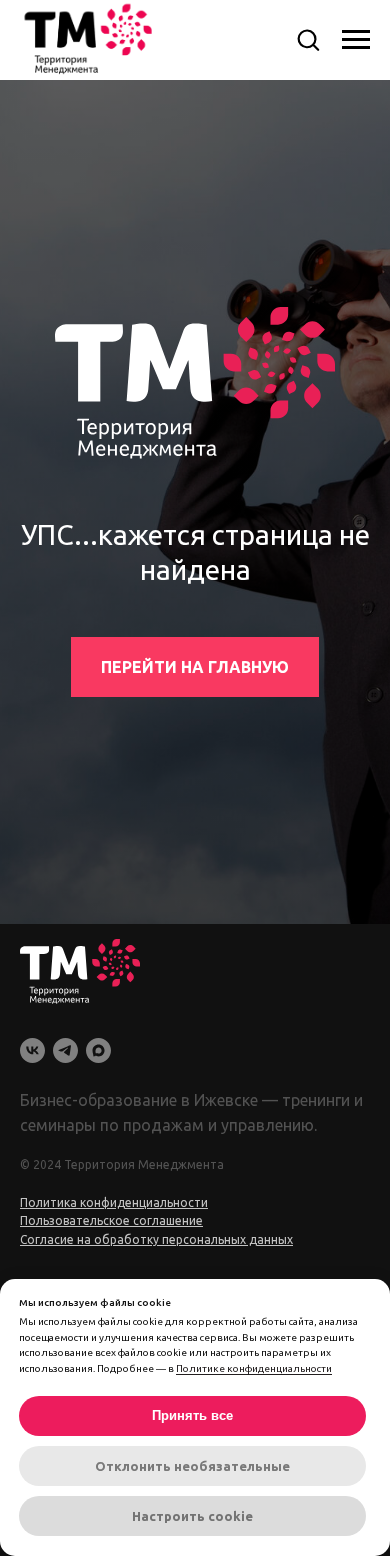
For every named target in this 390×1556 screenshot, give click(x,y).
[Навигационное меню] (356, 40)
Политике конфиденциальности (254, 1368)
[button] (308, 39)
